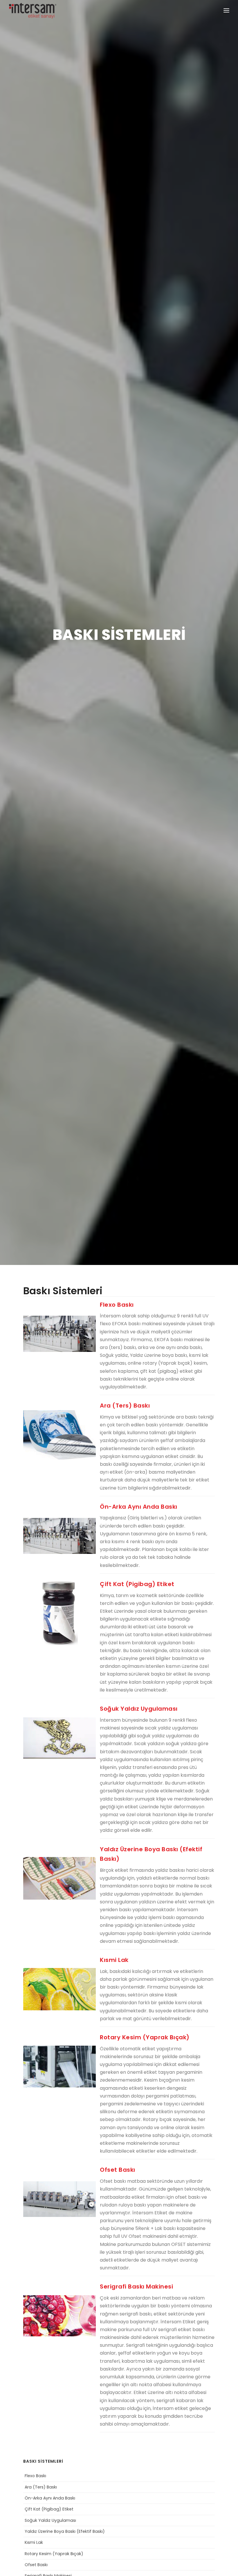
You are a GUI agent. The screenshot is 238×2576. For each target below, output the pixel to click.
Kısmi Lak (34, 2542)
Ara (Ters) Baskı (41, 2487)
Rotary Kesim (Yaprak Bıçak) (54, 2554)
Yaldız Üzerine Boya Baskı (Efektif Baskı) (65, 2531)
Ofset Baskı (36, 2565)
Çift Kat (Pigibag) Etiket (49, 2509)
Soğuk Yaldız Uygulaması (50, 2520)
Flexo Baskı (35, 2476)
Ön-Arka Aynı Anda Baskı (50, 2498)
